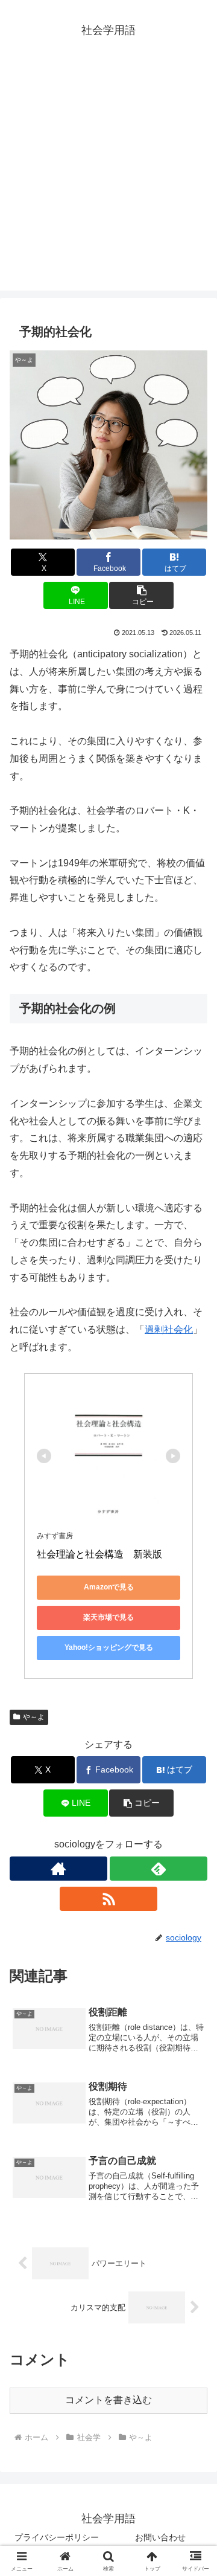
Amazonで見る (109, 1587)
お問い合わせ (160, 2537)
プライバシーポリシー (57, 2537)
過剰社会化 (169, 1329)
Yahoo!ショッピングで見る (109, 1647)
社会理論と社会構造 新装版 (99, 1554)
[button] (141, 595)
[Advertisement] (108, 182)
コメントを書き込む (108, 2400)
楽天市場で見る (108, 1617)
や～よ (34, 1717)
